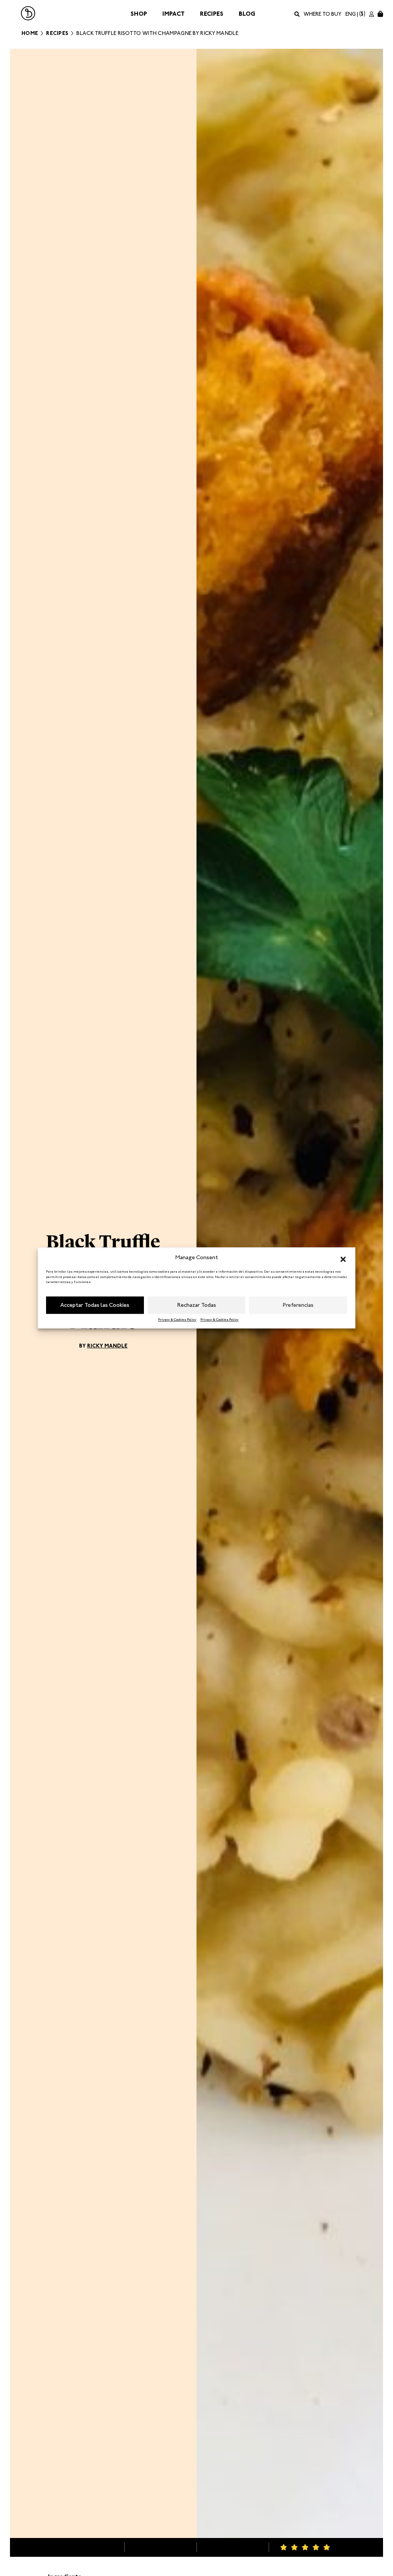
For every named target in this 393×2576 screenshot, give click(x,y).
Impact (173, 14)
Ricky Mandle (107, 1346)
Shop (139, 14)
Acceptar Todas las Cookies (95, 1305)
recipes (57, 33)
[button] (343, 1258)
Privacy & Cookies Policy (177, 1319)
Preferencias (298, 1305)
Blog (247, 14)
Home (30, 33)
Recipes (212, 14)
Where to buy (323, 14)
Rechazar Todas (197, 1305)
